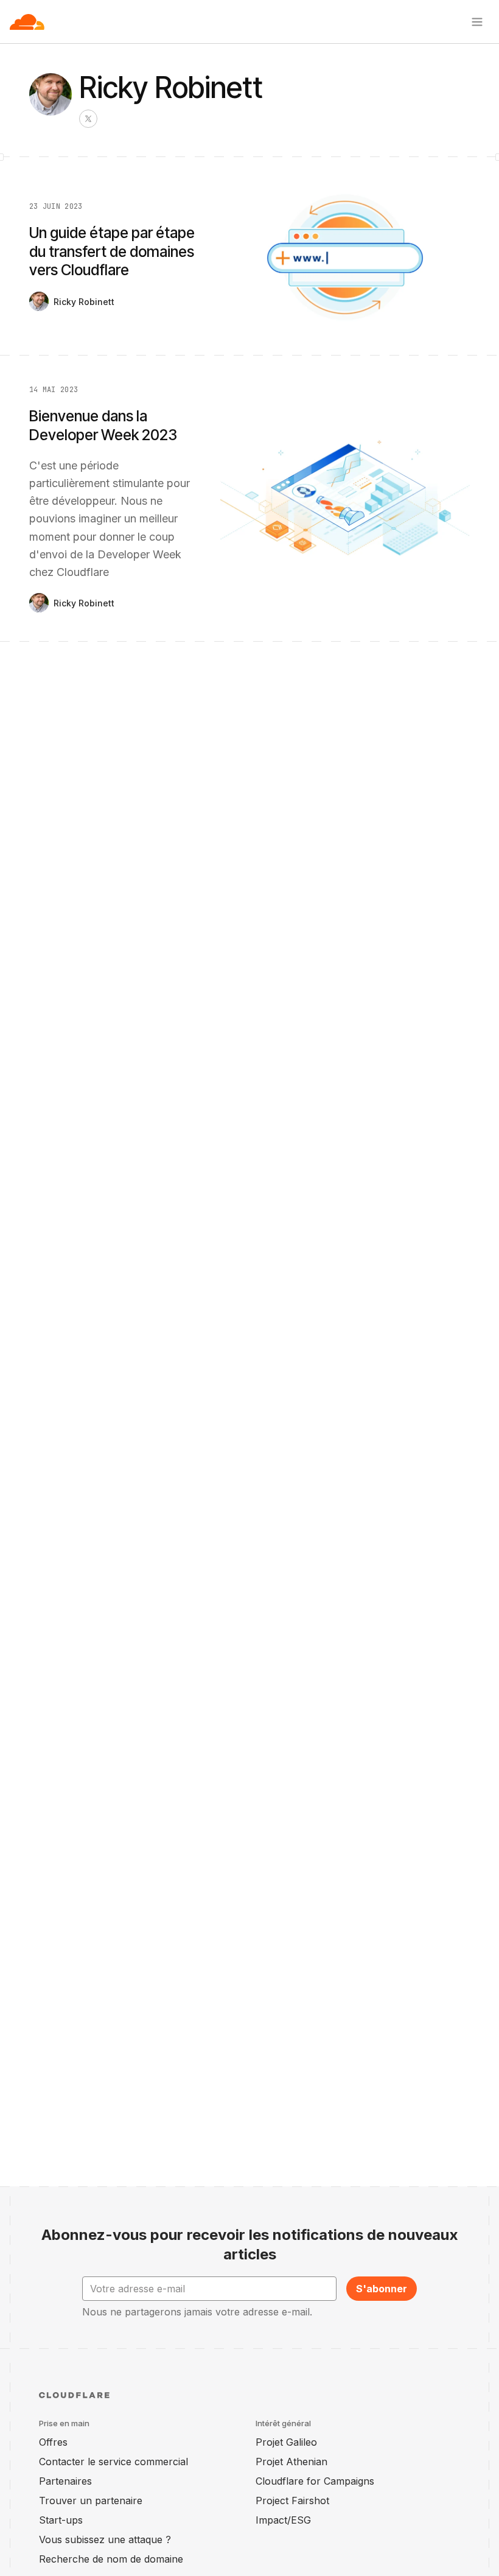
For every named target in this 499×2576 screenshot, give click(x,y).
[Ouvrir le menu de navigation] (477, 22)
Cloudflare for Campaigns (315, 2481)
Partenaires (65, 2481)
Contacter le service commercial (113, 2462)
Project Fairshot (292, 2501)
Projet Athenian (291, 2462)
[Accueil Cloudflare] (27, 22)
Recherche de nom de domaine (111, 2559)
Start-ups (61, 2520)
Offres (53, 2442)
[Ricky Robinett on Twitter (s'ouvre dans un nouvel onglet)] (88, 119)
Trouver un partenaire (91, 2501)
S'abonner (382, 2289)
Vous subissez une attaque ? (105, 2539)
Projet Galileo (286, 2442)
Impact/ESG (283, 2520)
